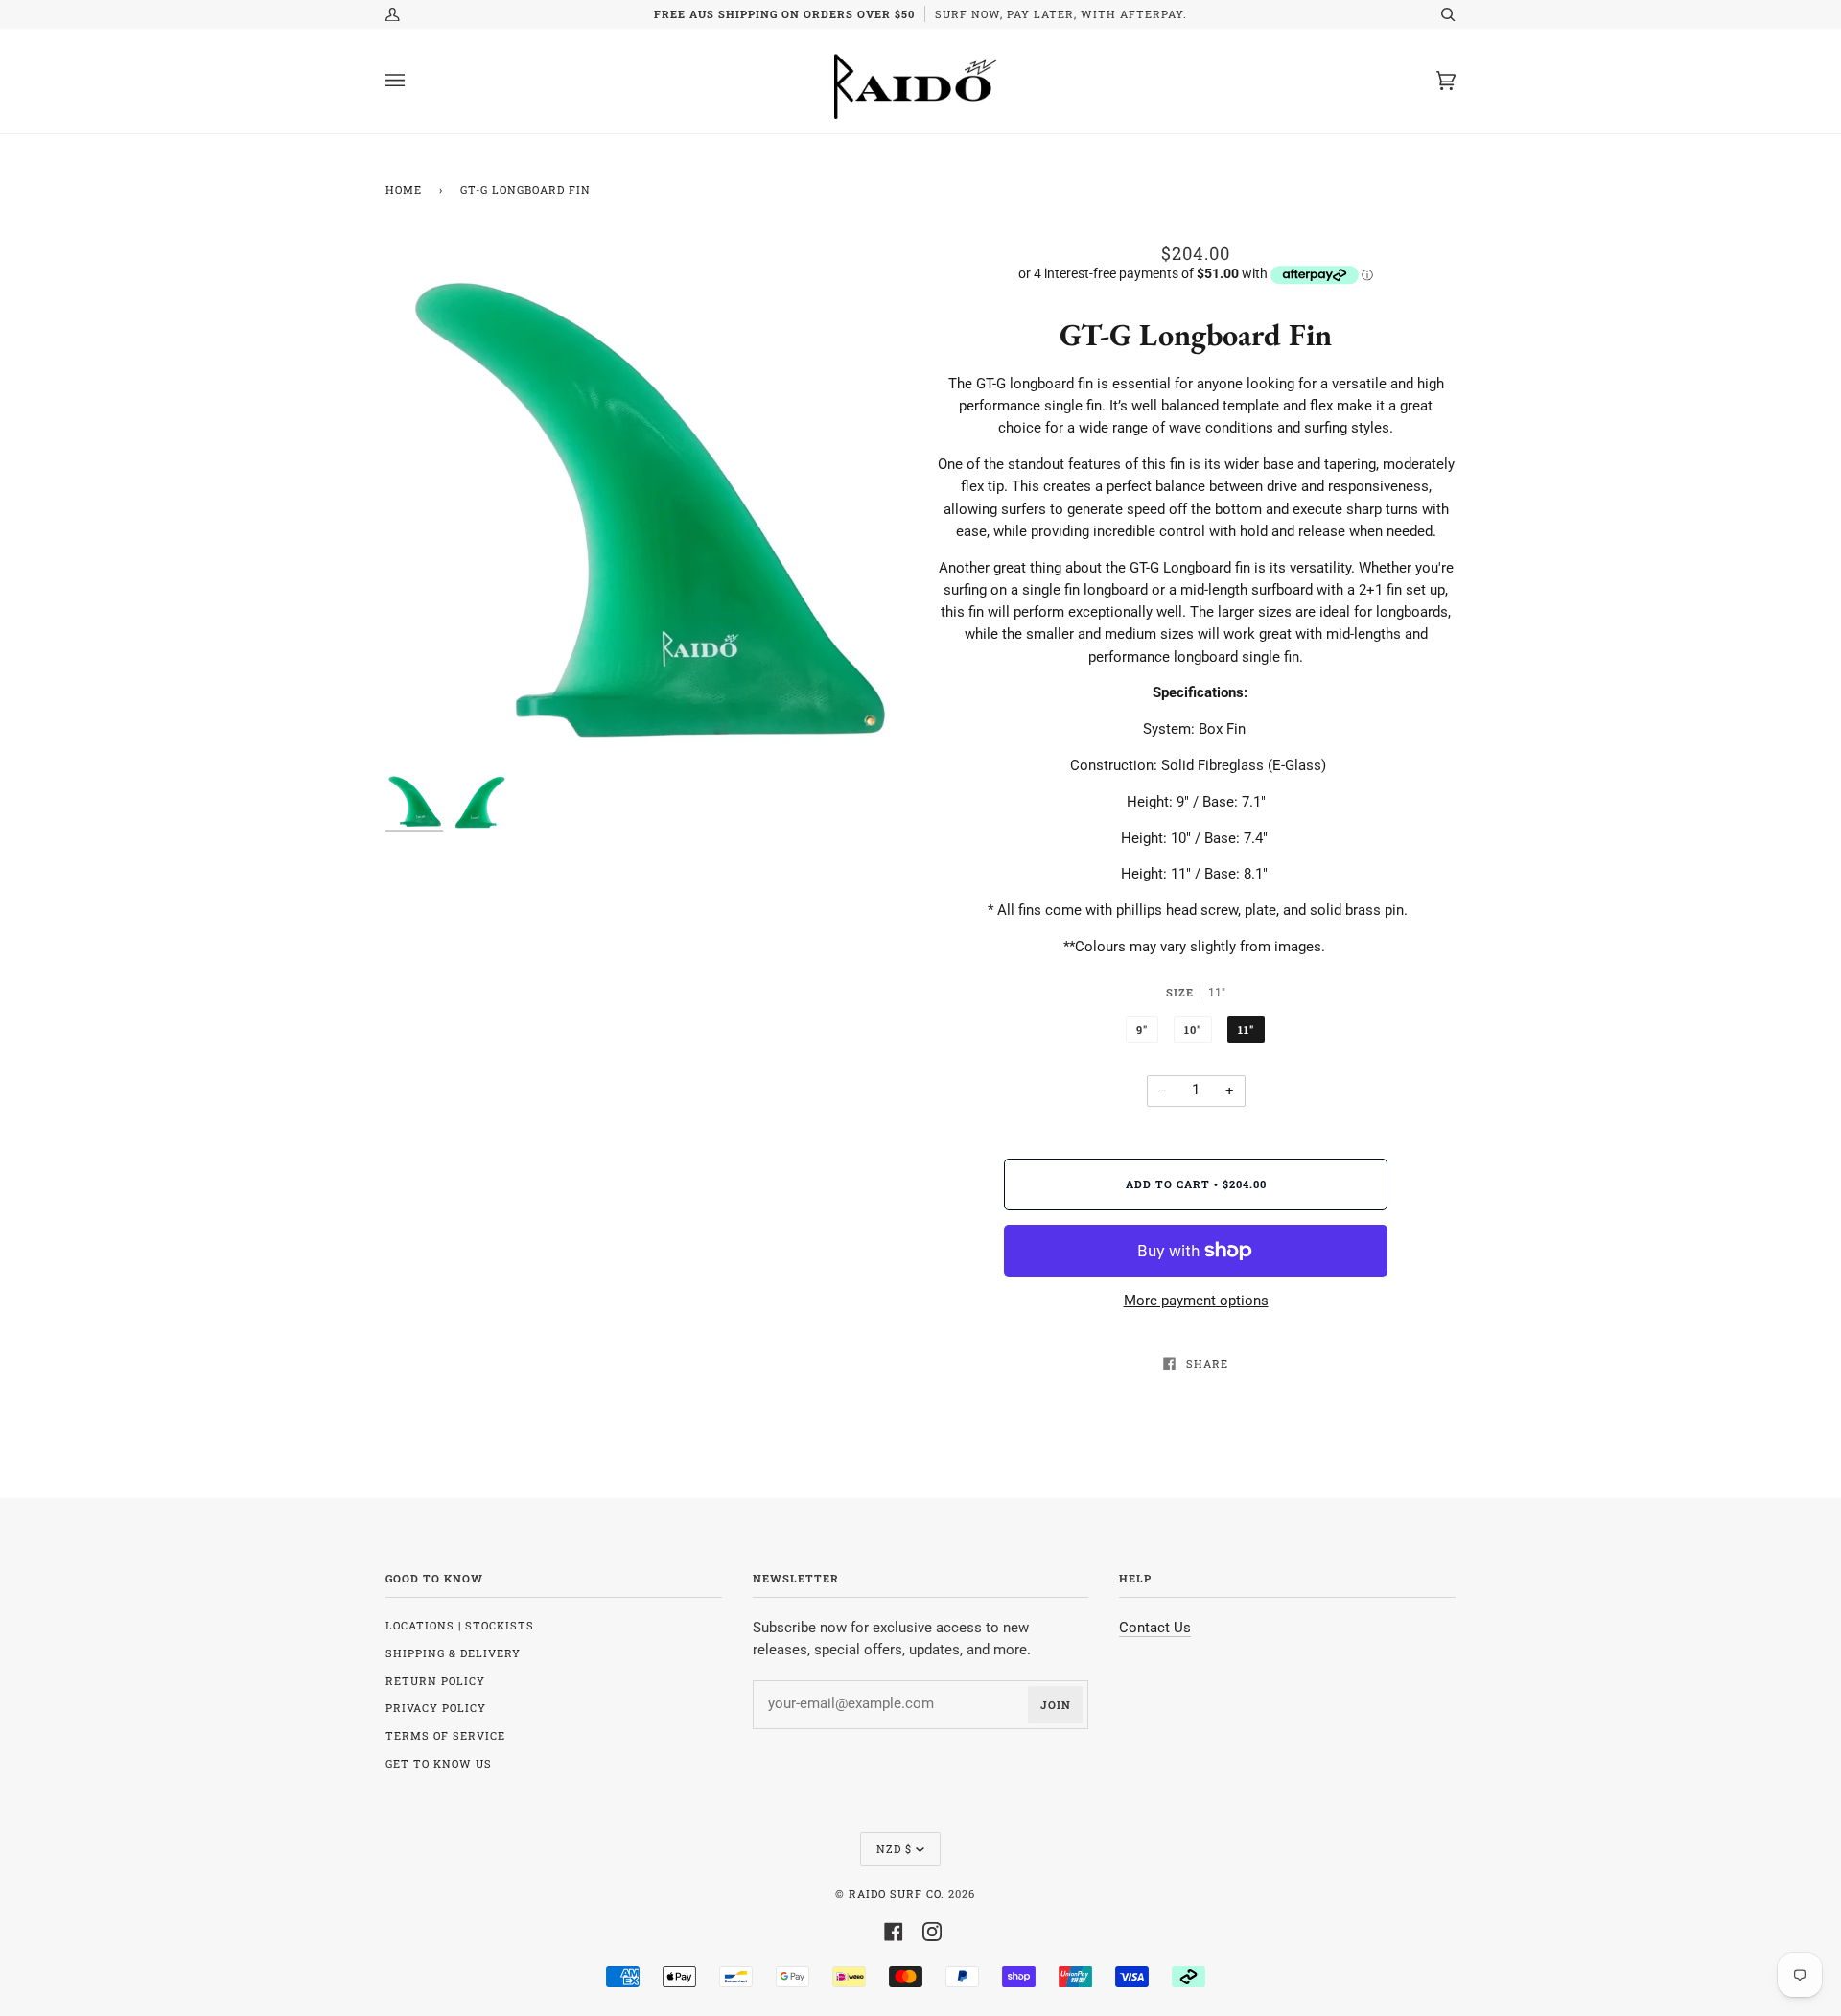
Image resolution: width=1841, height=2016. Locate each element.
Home (404, 189)
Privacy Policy (436, 1708)
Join (1056, 1705)
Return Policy (435, 1681)
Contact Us (1155, 1628)
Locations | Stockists (460, 1625)
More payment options (1196, 1301)
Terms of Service (445, 1735)
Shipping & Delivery (453, 1653)
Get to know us (439, 1763)
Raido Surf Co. (897, 1894)
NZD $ (894, 1849)
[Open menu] (414, 81)
